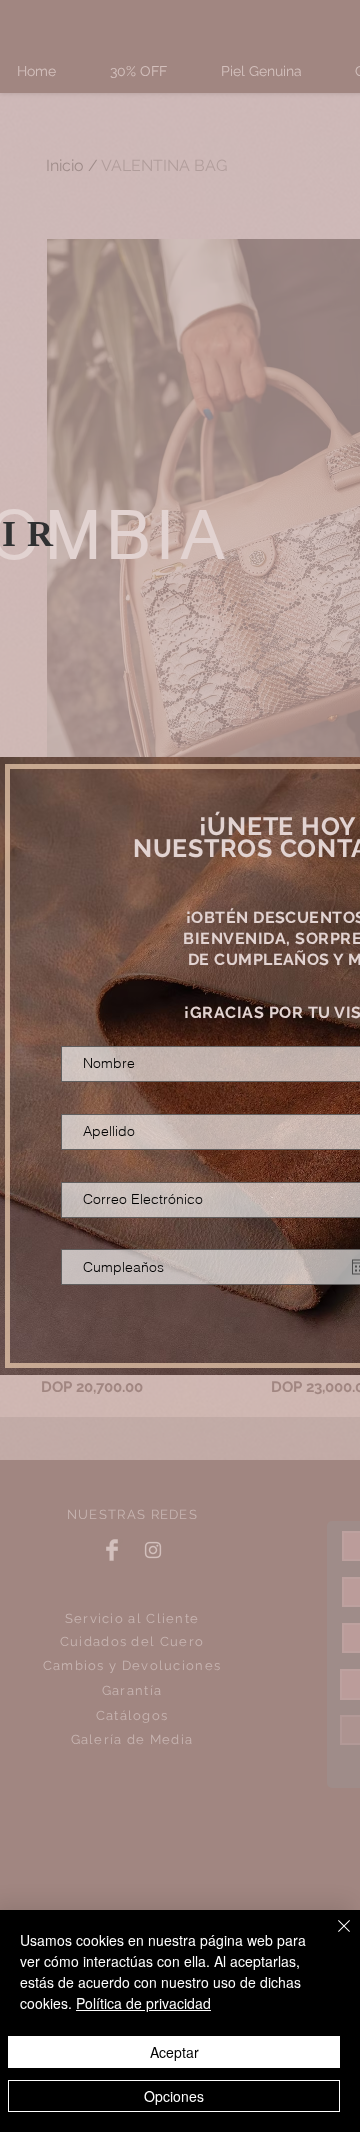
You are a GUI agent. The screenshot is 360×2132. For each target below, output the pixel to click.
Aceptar (174, 2052)
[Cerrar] (332, 1938)
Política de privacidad (143, 2003)
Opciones (174, 2096)
